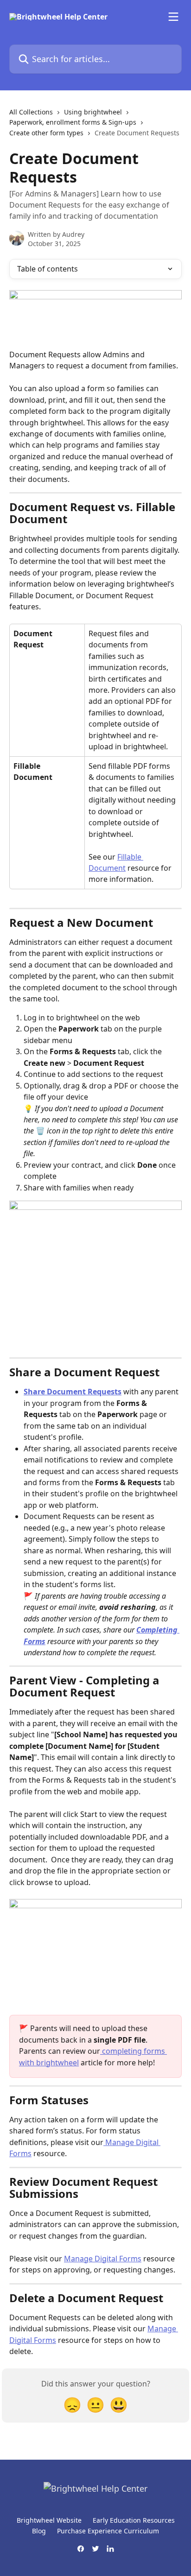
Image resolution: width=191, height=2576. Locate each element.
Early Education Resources (134, 2520)
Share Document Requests (73, 1392)
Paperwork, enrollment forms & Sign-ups (73, 122)
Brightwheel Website (49, 2520)
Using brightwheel (93, 112)
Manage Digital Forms (103, 2259)
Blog (39, 2531)
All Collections (31, 112)
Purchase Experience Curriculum (108, 2531)
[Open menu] (173, 17)
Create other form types (46, 133)
